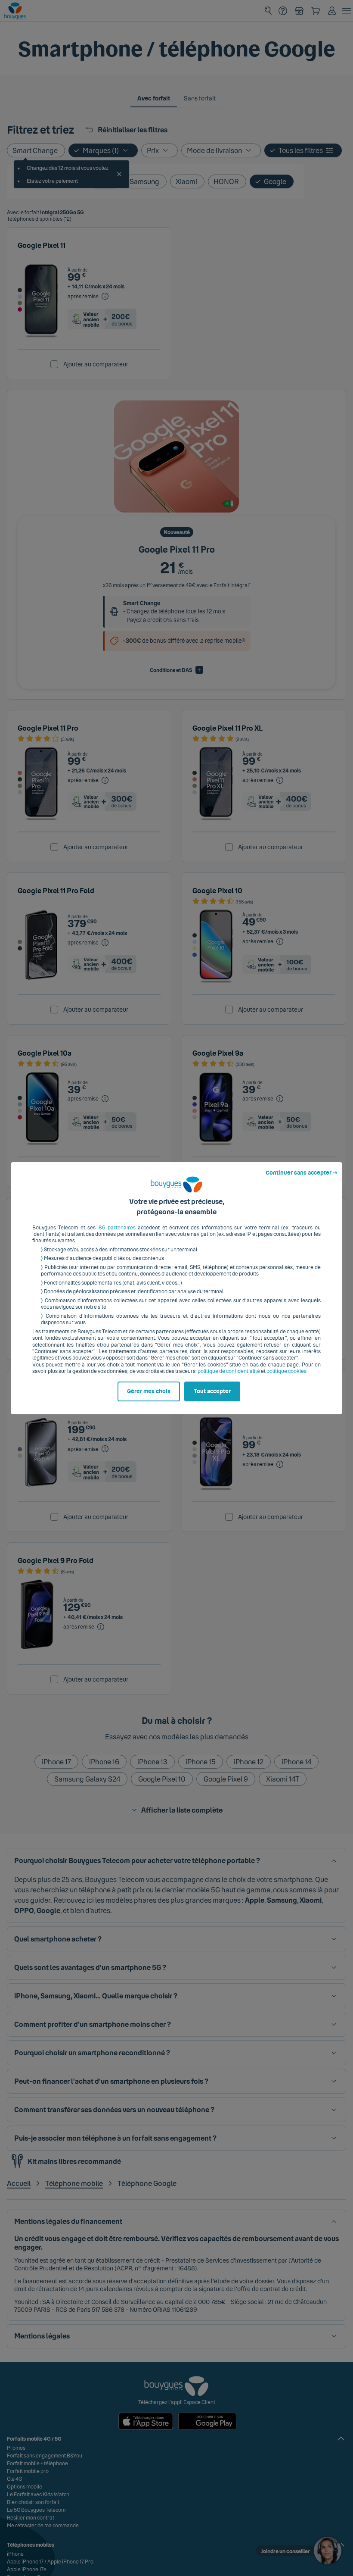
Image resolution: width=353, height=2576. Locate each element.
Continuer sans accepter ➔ (302, 1173)
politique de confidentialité (229, 1371)
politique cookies (286, 1371)
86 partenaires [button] (117, 1228)
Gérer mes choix (149, 1391)
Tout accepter (212, 1391)
